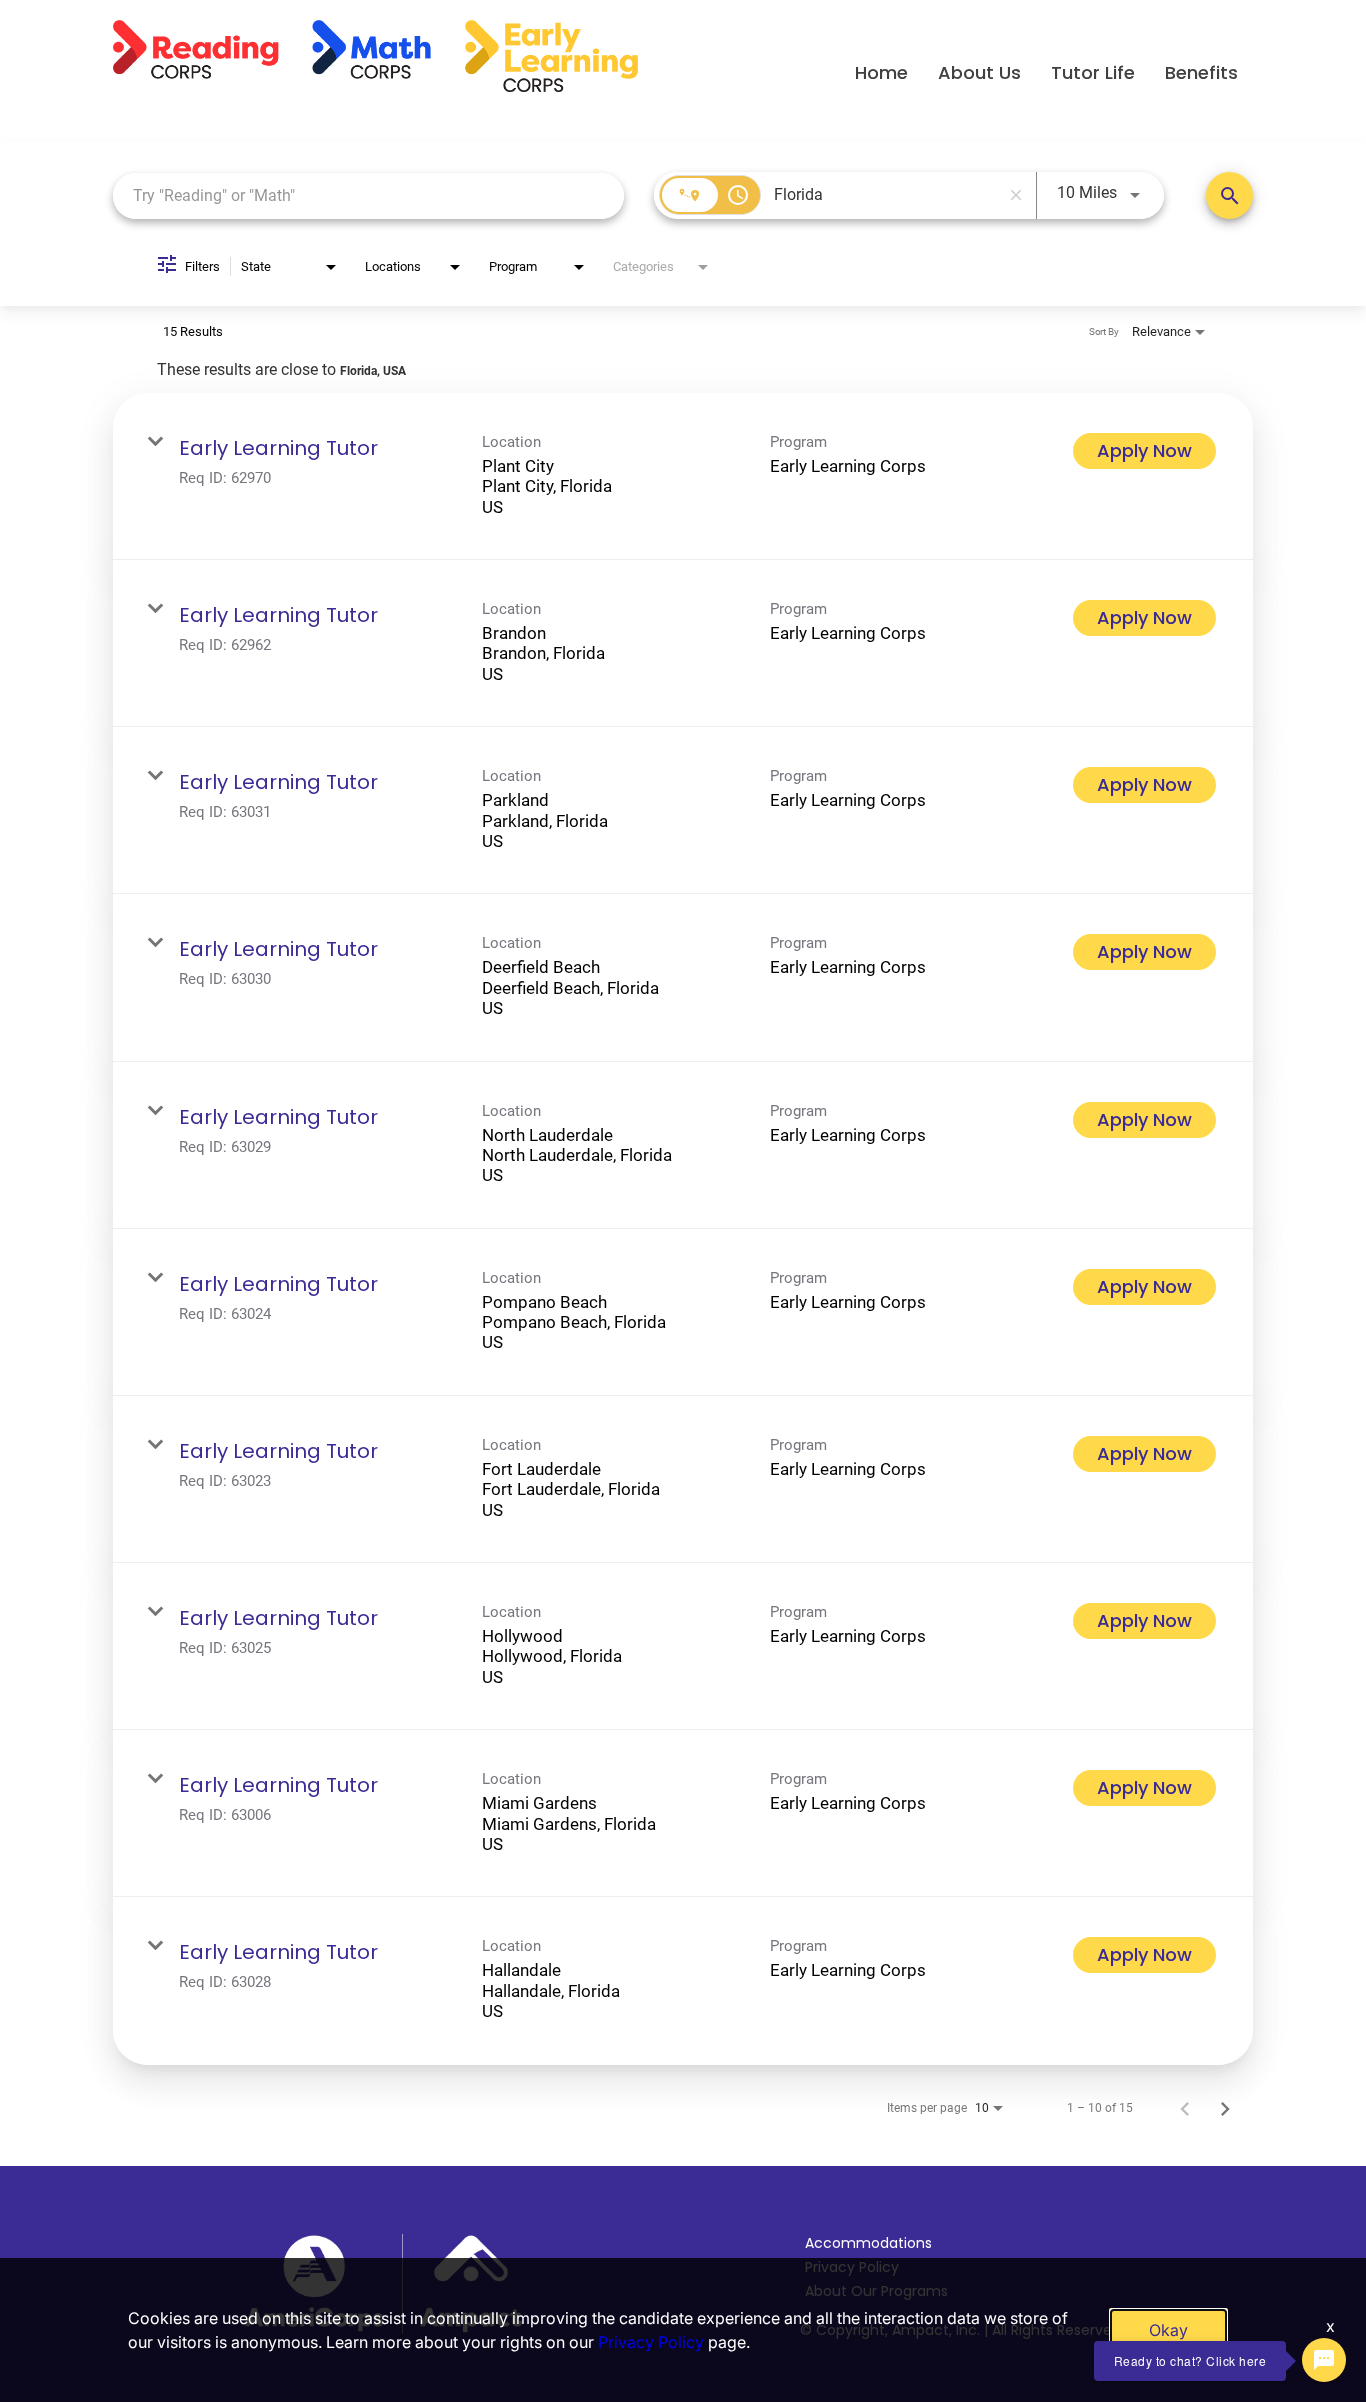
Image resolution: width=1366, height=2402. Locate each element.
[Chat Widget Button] (1324, 2360)
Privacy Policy (651, 2342)
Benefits (1201, 72)
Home (881, 72)
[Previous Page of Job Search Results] (1185, 2108)
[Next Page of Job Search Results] (1225, 2108)
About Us (979, 72)
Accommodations (868, 2243)
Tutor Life (1093, 72)
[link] (683, 476)
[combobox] (368, 195)
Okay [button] (1168, 2330)
